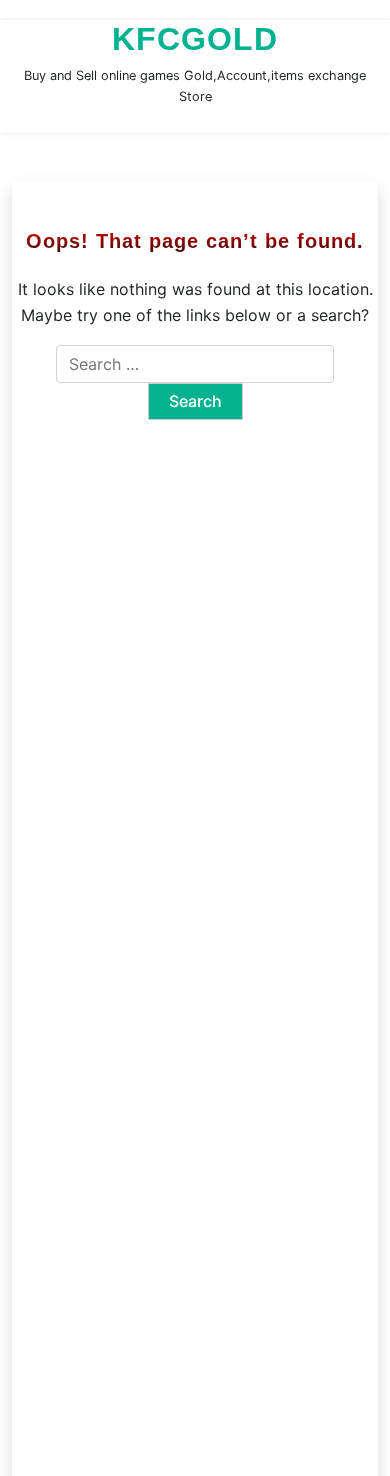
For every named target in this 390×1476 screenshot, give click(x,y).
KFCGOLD (195, 39)
